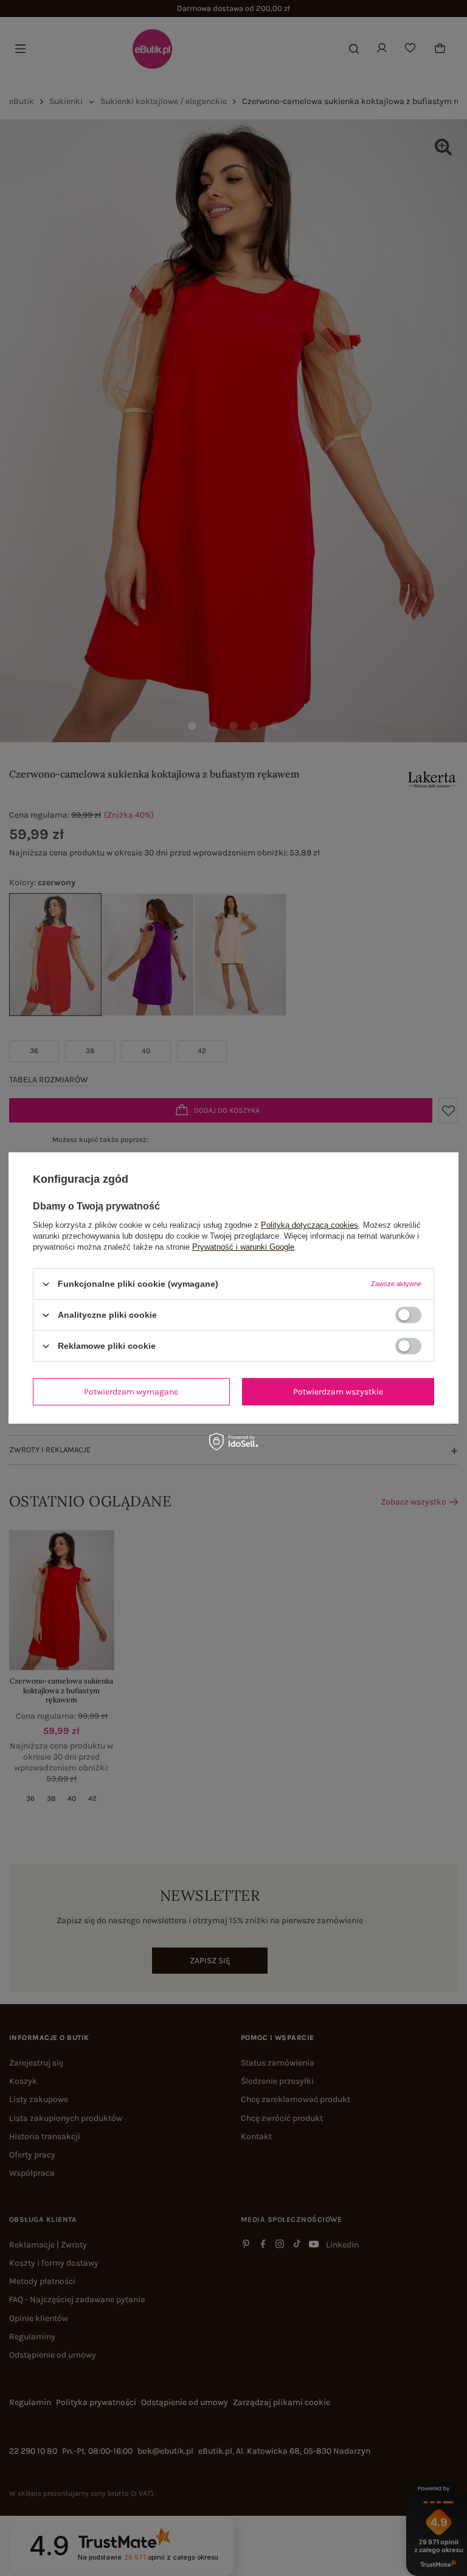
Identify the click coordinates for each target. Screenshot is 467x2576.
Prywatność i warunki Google (243, 1247)
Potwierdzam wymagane (131, 1391)
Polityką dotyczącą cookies (310, 1225)
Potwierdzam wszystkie (338, 1391)
